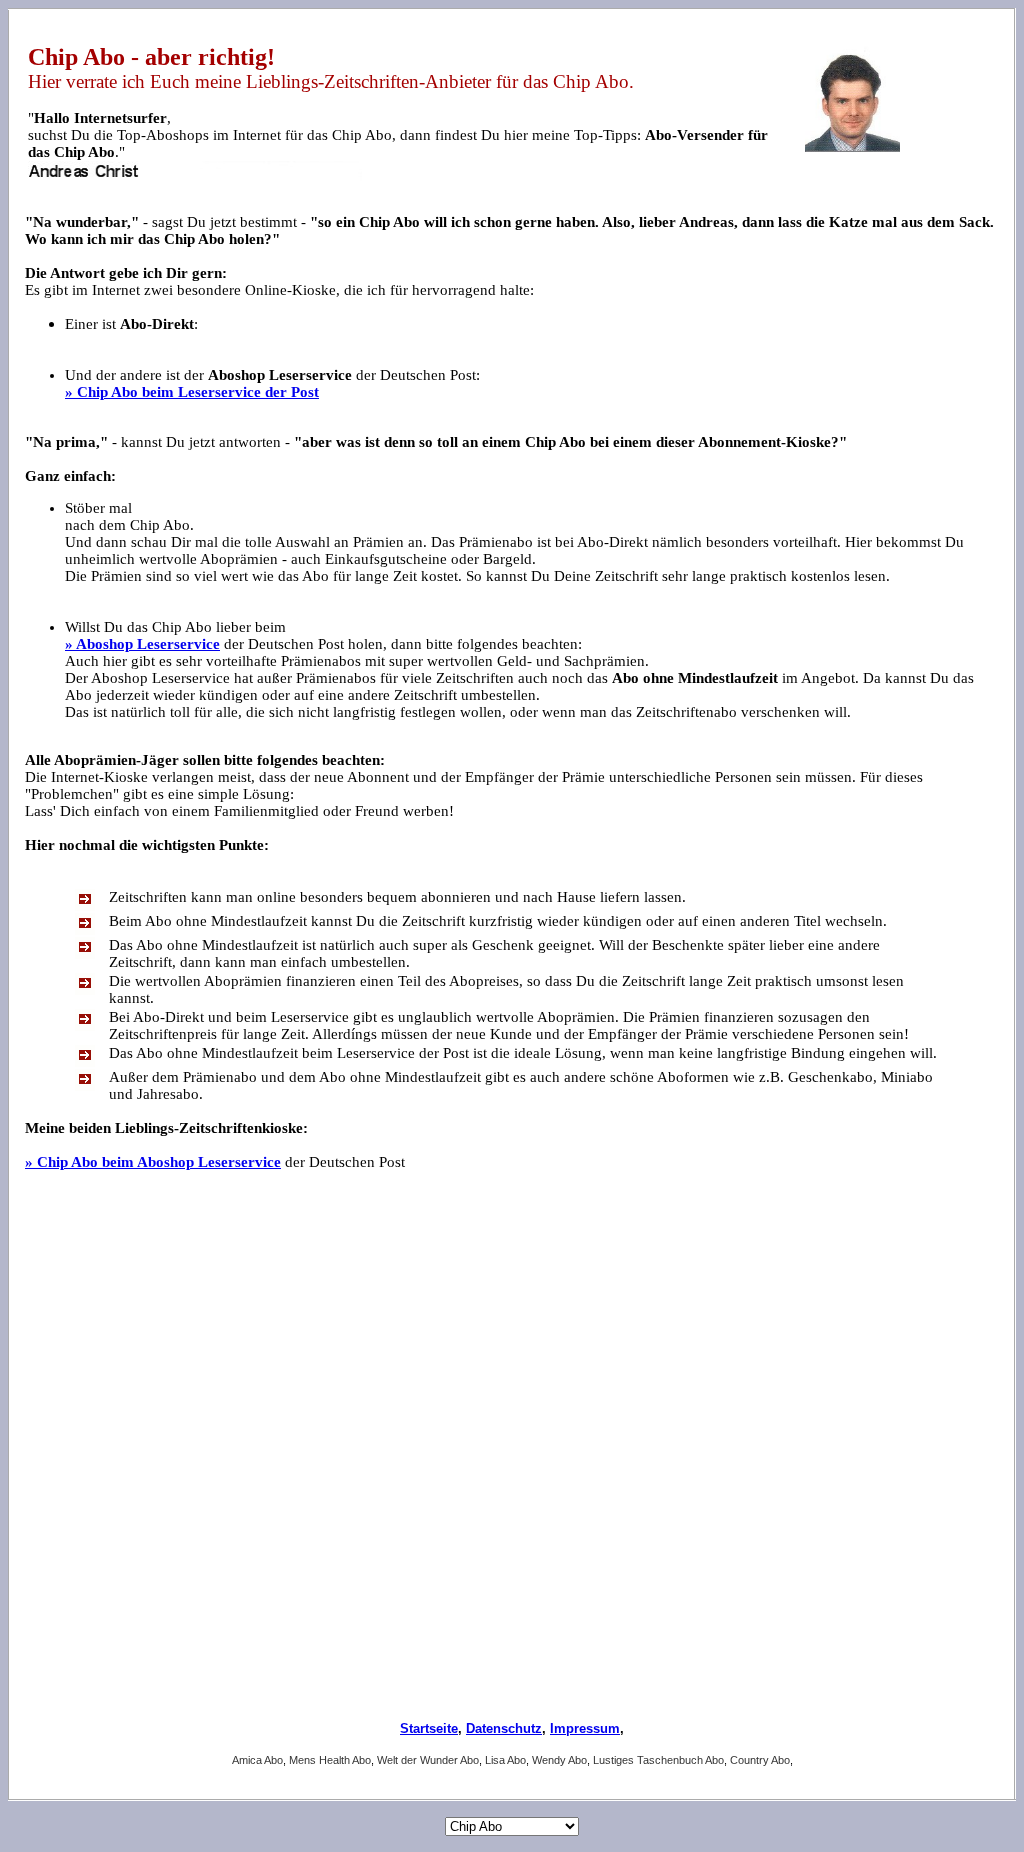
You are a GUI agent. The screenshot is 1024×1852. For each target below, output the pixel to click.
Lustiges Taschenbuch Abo (658, 1760)
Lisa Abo (505, 1760)
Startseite (429, 1728)
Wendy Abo (559, 1760)
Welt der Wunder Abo (428, 1760)
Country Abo (760, 1760)
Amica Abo (257, 1760)
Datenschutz (504, 1728)
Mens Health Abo (330, 1760)
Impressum (585, 1728)
